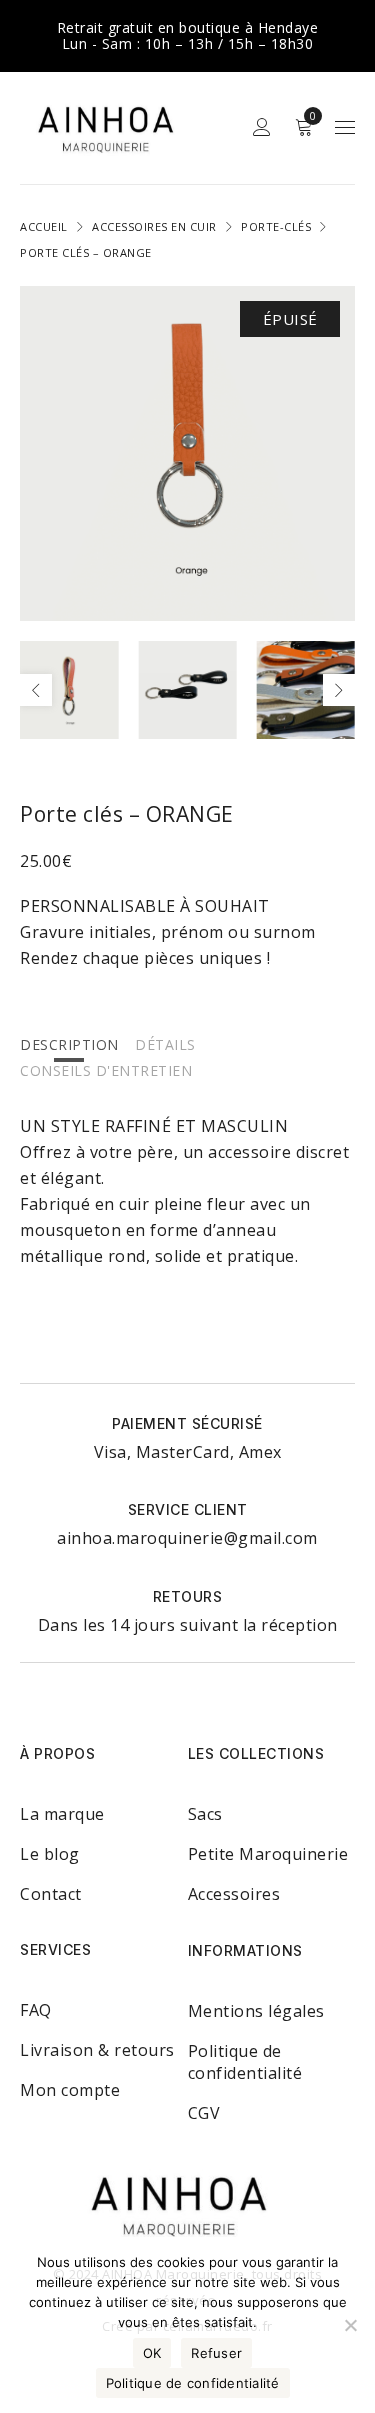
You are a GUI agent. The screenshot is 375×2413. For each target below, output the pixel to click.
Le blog (50, 1854)
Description (69, 1044)
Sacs (205, 1814)
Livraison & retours (97, 2050)
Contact (51, 1894)
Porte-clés (276, 226)
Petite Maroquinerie (268, 1854)
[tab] (69, 1044)
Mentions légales (256, 2011)
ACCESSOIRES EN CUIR (154, 226)
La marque (62, 1814)
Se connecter (262, 127)
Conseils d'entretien (106, 1070)
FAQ (36, 2010)
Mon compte (70, 2090)
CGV (204, 2113)
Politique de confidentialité (245, 2062)
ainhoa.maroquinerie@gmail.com (187, 1538)
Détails (165, 1044)
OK (152, 2353)
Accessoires (234, 1894)
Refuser (216, 2353)
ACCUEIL (44, 226)
